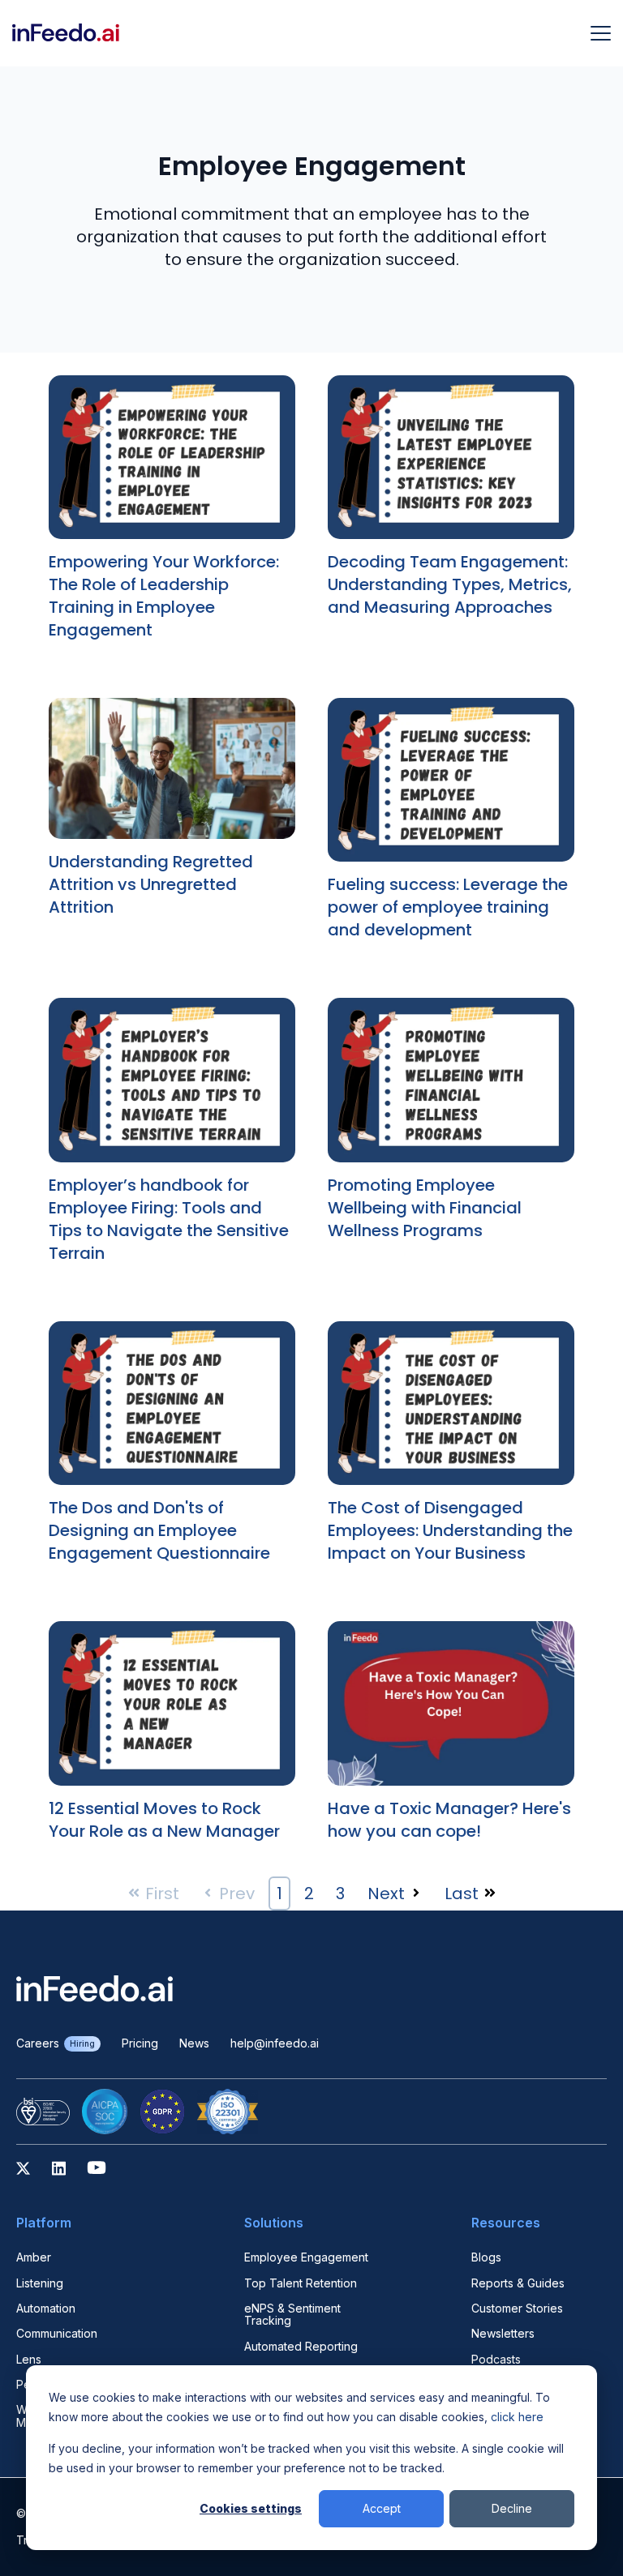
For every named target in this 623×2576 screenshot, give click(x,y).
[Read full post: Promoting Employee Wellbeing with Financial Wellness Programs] (451, 1085)
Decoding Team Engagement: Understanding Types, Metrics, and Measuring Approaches (450, 584)
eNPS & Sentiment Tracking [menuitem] (292, 2315)
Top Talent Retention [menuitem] (301, 2283)
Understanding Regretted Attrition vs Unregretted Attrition (151, 884)
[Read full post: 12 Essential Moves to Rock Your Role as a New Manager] (172, 1708)
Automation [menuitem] (46, 2308)
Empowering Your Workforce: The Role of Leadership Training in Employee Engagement (164, 596)
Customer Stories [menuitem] (517, 2308)
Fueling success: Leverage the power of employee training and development (448, 907)
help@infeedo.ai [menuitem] (275, 2043)
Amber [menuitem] (34, 2257)
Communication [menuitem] (57, 2333)
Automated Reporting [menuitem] (301, 2346)
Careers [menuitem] (56, 2043)
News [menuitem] (194, 2043)
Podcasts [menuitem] (496, 2359)
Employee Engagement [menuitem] (306, 2257)
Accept (382, 2508)
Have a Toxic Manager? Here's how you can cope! (449, 1820)
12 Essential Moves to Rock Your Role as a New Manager (164, 1820)
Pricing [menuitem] (140, 2043)
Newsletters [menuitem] (503, 2333)
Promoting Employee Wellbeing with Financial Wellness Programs (425, 1208)
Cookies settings (251, 2508)
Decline (512, 2508)
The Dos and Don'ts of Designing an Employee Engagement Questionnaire (159, 1530)
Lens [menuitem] (29, 2359)
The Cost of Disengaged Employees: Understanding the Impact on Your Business (450, 1530)
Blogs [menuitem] (486, 2257)
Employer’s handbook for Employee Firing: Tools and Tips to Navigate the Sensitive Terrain (169, 1219)
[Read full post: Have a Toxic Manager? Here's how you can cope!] (451, 1708)
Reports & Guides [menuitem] (518, 2283)
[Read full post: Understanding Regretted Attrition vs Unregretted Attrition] (172, 772)
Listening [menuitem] (40, 2283)
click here (517, 2417)
